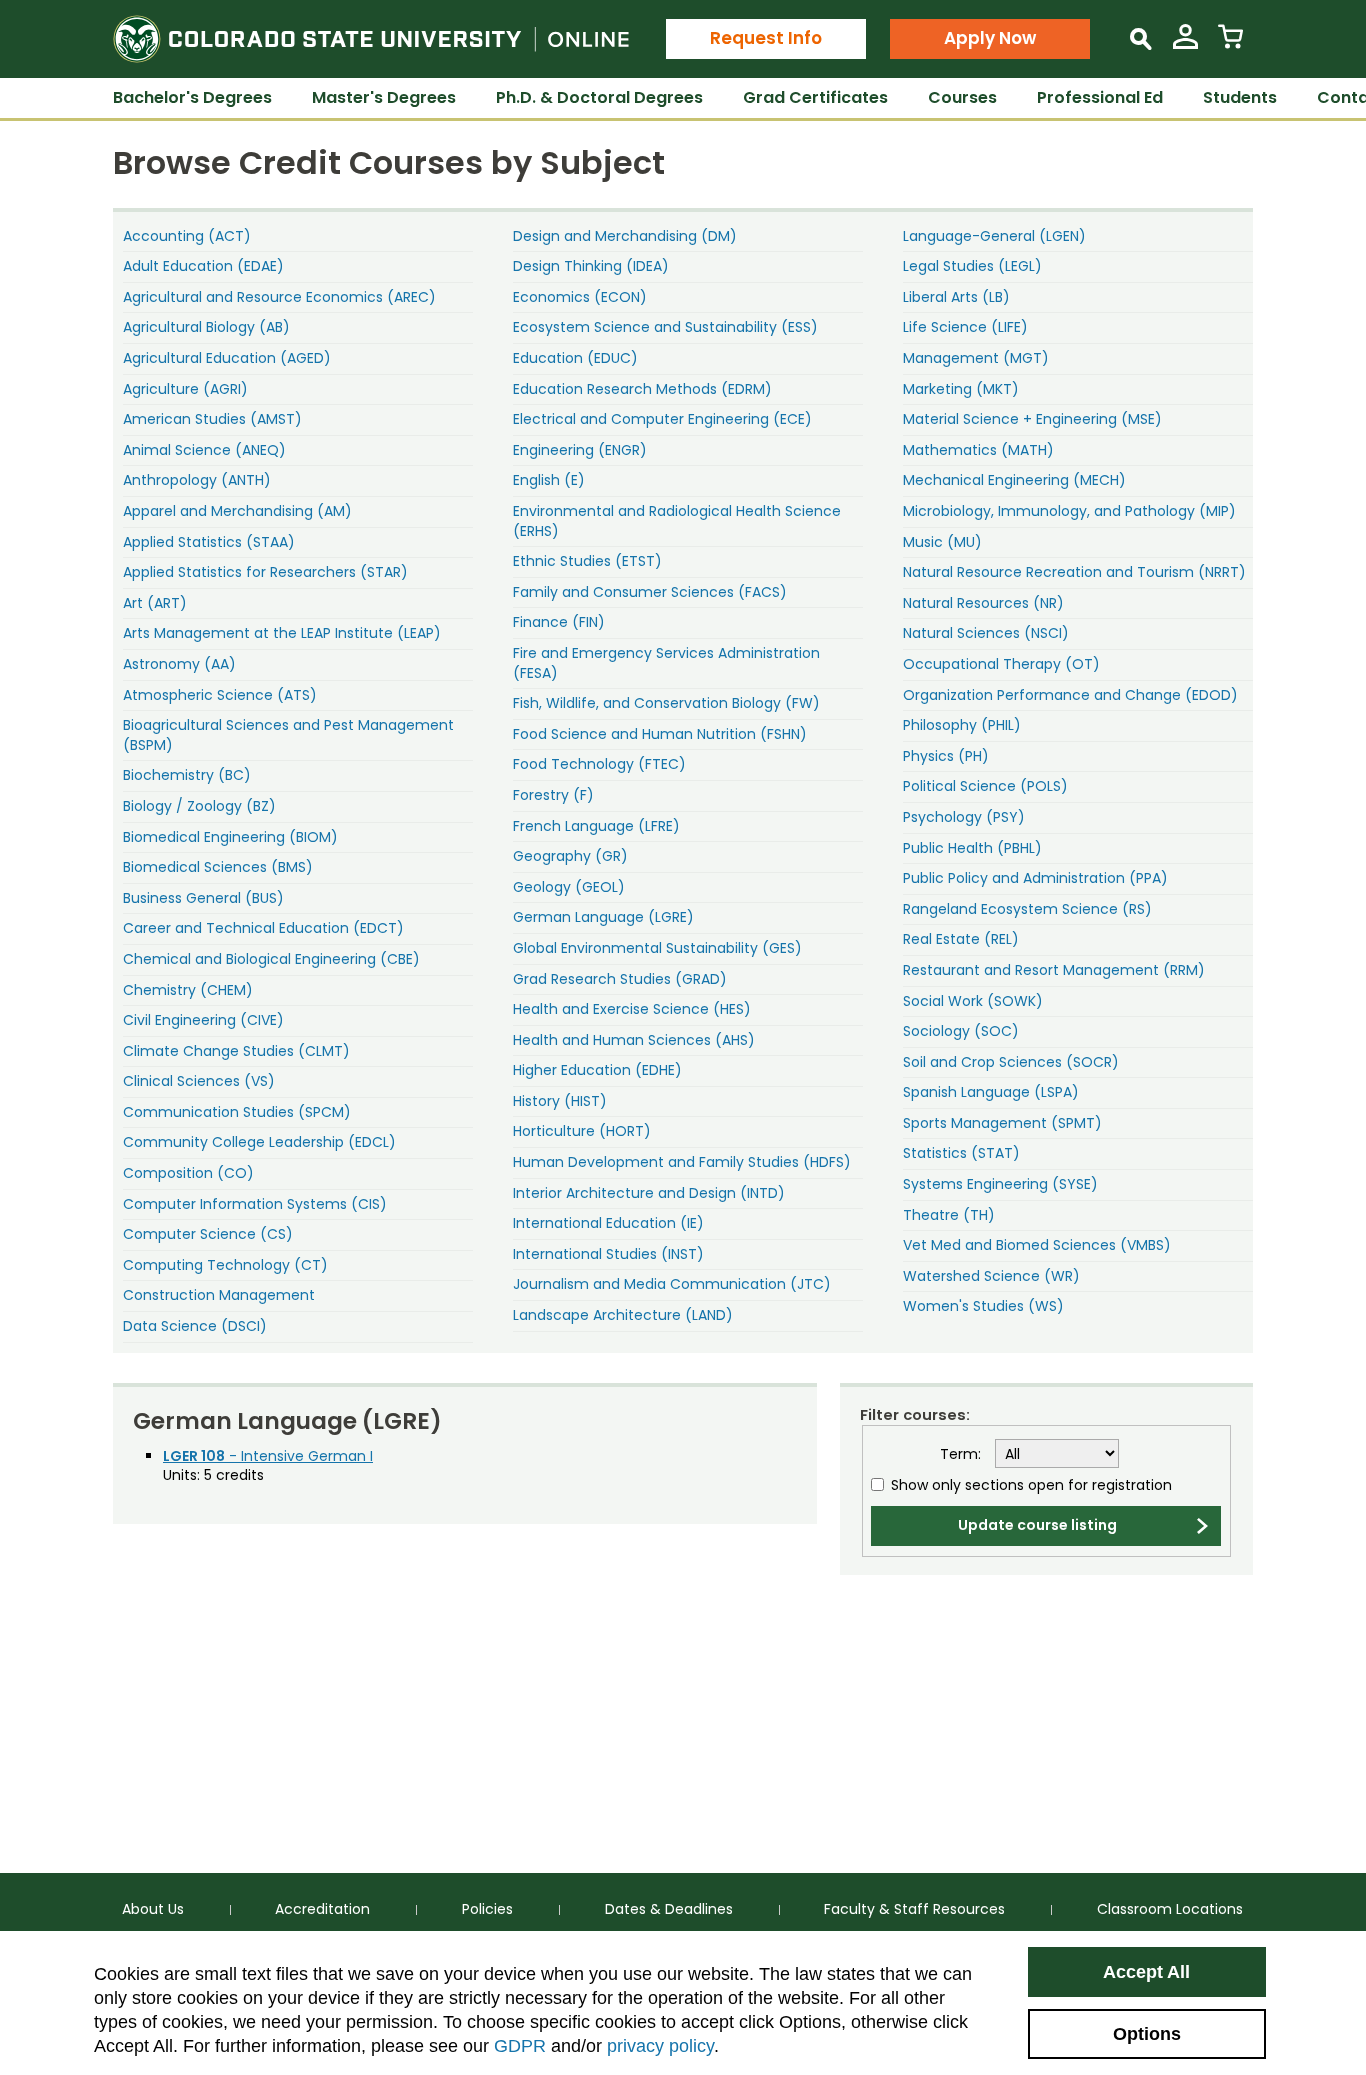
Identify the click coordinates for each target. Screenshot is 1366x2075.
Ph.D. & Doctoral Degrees (599, 97)
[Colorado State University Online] (371, 39)
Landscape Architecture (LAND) (623, 1315)
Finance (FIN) (559, 622)
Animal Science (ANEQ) (204, 450)
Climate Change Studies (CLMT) (236, 1051)
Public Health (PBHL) (972, 848)
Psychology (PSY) (964, 817)
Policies (487, 1909)
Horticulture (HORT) (582, 1131)
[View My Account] (1185, 44)
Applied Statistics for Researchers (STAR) (265, 572)
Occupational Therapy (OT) (1001, 664)
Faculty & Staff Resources (914, 1909)
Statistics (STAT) (961, 1153)
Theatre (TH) (949, 1215)
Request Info (766, 38)
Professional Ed (1100, 97)
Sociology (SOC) (961, 1031)
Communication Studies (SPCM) (237, 1112)
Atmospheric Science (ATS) (220, 695)
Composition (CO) (188, 1173)
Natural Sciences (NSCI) (986, 633)
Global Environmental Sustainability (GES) (657, 948)
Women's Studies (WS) (983, 1306)
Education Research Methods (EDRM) (642, 389)
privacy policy (660, 2046)
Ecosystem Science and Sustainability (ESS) (665, 327)
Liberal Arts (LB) (956, 297)
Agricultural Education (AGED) (227, 358)
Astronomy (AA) (179, 664)
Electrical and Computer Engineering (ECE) (662, 419)
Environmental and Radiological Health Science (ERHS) (677, 521)
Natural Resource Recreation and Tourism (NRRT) (1074, 572)
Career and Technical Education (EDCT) (263, 928)
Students (1240, 97)
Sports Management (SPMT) (1002, 1123)
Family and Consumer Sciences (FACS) (650, 592)
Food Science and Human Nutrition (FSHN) (660, 734)
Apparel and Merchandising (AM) (237, 511)
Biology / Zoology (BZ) (199, 806)
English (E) (549, 480)
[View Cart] (1230, 44)
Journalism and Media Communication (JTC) (672, 1284)
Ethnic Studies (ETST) (587, 561)
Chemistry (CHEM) (188, 990)
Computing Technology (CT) (225, 1265)
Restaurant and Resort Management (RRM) (1054, 970)
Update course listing (1037, 1525)
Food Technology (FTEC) (599, 764)
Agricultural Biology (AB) (206, 327)
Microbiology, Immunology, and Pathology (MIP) (1069, 511)
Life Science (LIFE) (965, 327)
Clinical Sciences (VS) (199, 1081)
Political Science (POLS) (985, 786)
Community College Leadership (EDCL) (259, 1142)
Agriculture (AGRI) (185, 389)
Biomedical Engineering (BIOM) (230, 837)
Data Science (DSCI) (195, 1326)
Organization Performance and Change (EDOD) (1070, 695)
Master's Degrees (384, 97)
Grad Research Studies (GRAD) (620, 979)
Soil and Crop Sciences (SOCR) (1011, 1062)
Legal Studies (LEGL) (972, 266)
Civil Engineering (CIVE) (203, 1020)
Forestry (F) (553, 795)
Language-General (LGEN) (994, 236)
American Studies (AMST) (212, 419)
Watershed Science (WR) (991, 1276)
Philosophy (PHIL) (962, 725)
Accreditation (322, 1909)
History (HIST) (560, 1101)
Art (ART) (155, 603)
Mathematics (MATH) (978, 450)
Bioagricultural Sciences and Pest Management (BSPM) (288, 735)
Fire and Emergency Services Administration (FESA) (666, 663)
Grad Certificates (815, 97)
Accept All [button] (1146, 1972)
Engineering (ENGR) (580, 450)
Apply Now (990, 38)
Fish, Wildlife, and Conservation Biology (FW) (666, 703)
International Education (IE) (608, 1223)
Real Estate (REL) (961, 939)
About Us (153, 1909)
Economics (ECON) (580, 297)
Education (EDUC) (575, 358)
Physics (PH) (946, 756)
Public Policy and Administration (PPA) (1035, 878)
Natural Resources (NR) (983, 603)
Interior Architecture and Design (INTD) (649, 1193)
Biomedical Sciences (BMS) (218, 867)
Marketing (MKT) (961, 389)
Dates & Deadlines (669, 1909)
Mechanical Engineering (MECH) (1014, 480)
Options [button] (1147, 2034)
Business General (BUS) (203, 898)
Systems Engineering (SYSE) (1000, 1184)
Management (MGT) (976, 358)
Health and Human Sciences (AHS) (634, 1040)
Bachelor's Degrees (192, 97)
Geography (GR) (570, 856)
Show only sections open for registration (1031, 1485)
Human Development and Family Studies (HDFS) (682, 1162)
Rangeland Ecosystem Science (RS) (1027, 909)
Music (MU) (942, 542)
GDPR (520, 2046)
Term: (960, 1454)
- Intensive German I (268, 1456)
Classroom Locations (1170, 1909)
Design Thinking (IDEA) (591, 266)
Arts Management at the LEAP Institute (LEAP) (282, 633)
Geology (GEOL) (569, 887)
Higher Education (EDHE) (597, 1070)
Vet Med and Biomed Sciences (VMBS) (1037, 1245)
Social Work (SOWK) (973, 1001)
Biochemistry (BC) (187, 775)
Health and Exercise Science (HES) (632, 1009)
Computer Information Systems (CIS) (255, 1204)
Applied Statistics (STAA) (209, 542)
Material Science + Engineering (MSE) (1032, 419)
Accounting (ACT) (187, 236)
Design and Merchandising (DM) (625, 236)
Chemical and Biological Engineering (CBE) (271, 959)
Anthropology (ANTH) (197, 480)
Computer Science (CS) (208, 1234)
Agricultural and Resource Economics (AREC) (279, 297)
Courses (962, 97)
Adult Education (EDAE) (203, 266)
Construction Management (219, 1295)
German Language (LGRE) (603, 917)
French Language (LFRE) (596, 826)
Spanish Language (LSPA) (991, 1092)
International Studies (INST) (608, 1254)
